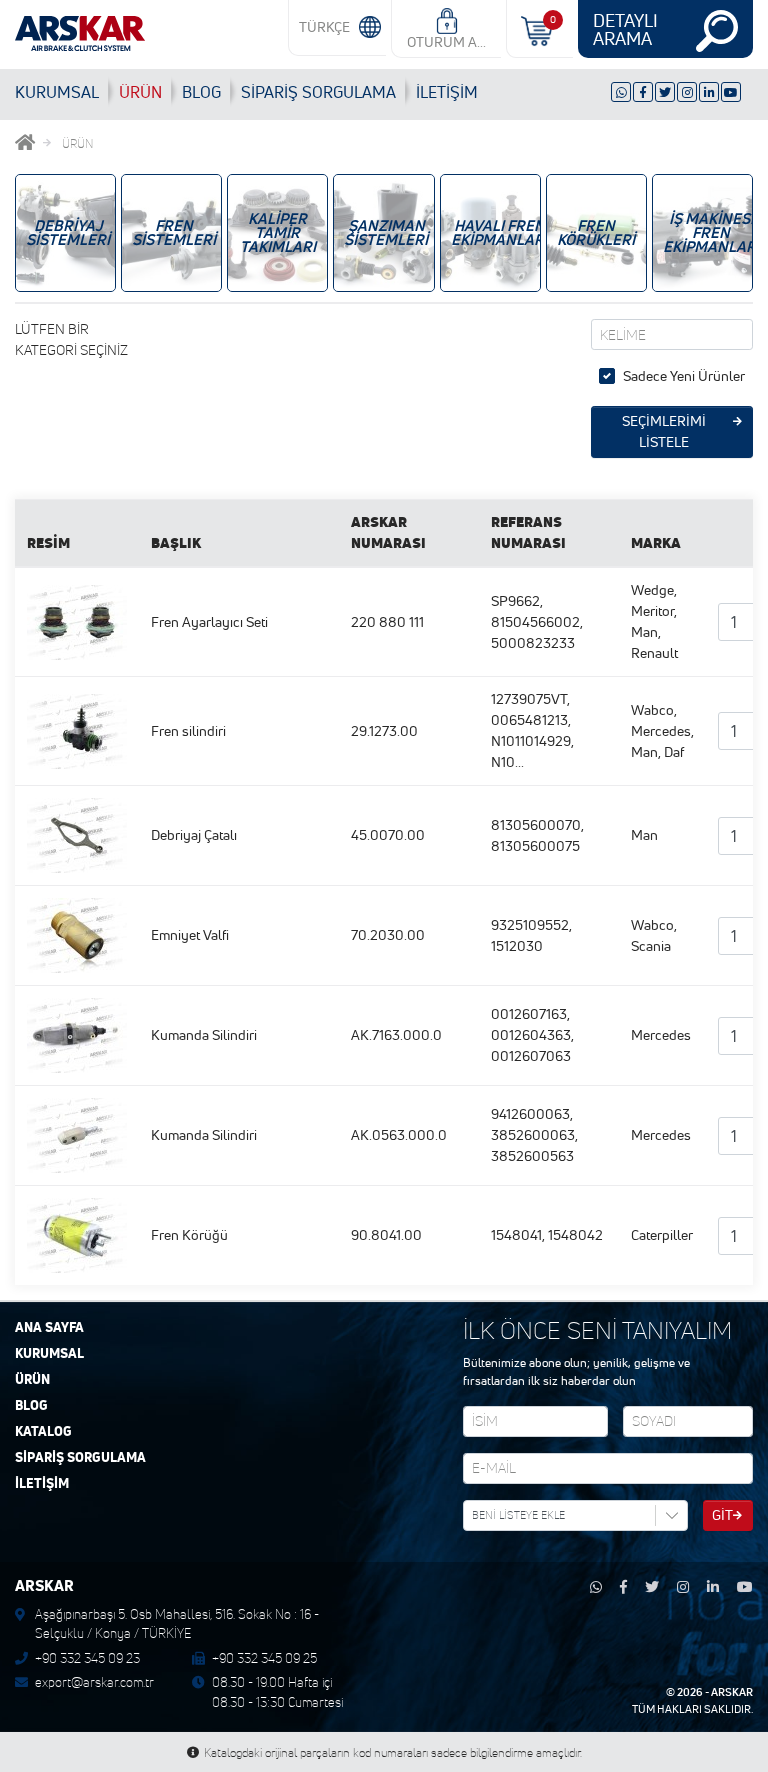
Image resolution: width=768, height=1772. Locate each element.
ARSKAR (732, 1692)
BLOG (201, 92)
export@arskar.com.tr (94, 1682)
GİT (722, 1515)
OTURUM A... (446, 42)
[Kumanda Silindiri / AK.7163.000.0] (77, 1034)
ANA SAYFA (49, 1328)
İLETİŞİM (447, 92)
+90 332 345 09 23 (87, 1658)
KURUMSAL (57, 92)
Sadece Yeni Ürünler (684, 376)
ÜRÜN (140, 92)
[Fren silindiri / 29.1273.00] (77, 730)
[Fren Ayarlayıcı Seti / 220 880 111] (77, 621)
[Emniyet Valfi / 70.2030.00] (77, 934)
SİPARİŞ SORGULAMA (80, 1458)
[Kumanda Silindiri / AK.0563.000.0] (77, 1134)
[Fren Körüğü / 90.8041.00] (77, 1234)
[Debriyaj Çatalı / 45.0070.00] (77, 834)
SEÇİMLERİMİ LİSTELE (664, 431)
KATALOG (43, 1432)
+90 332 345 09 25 (264, 1658)
